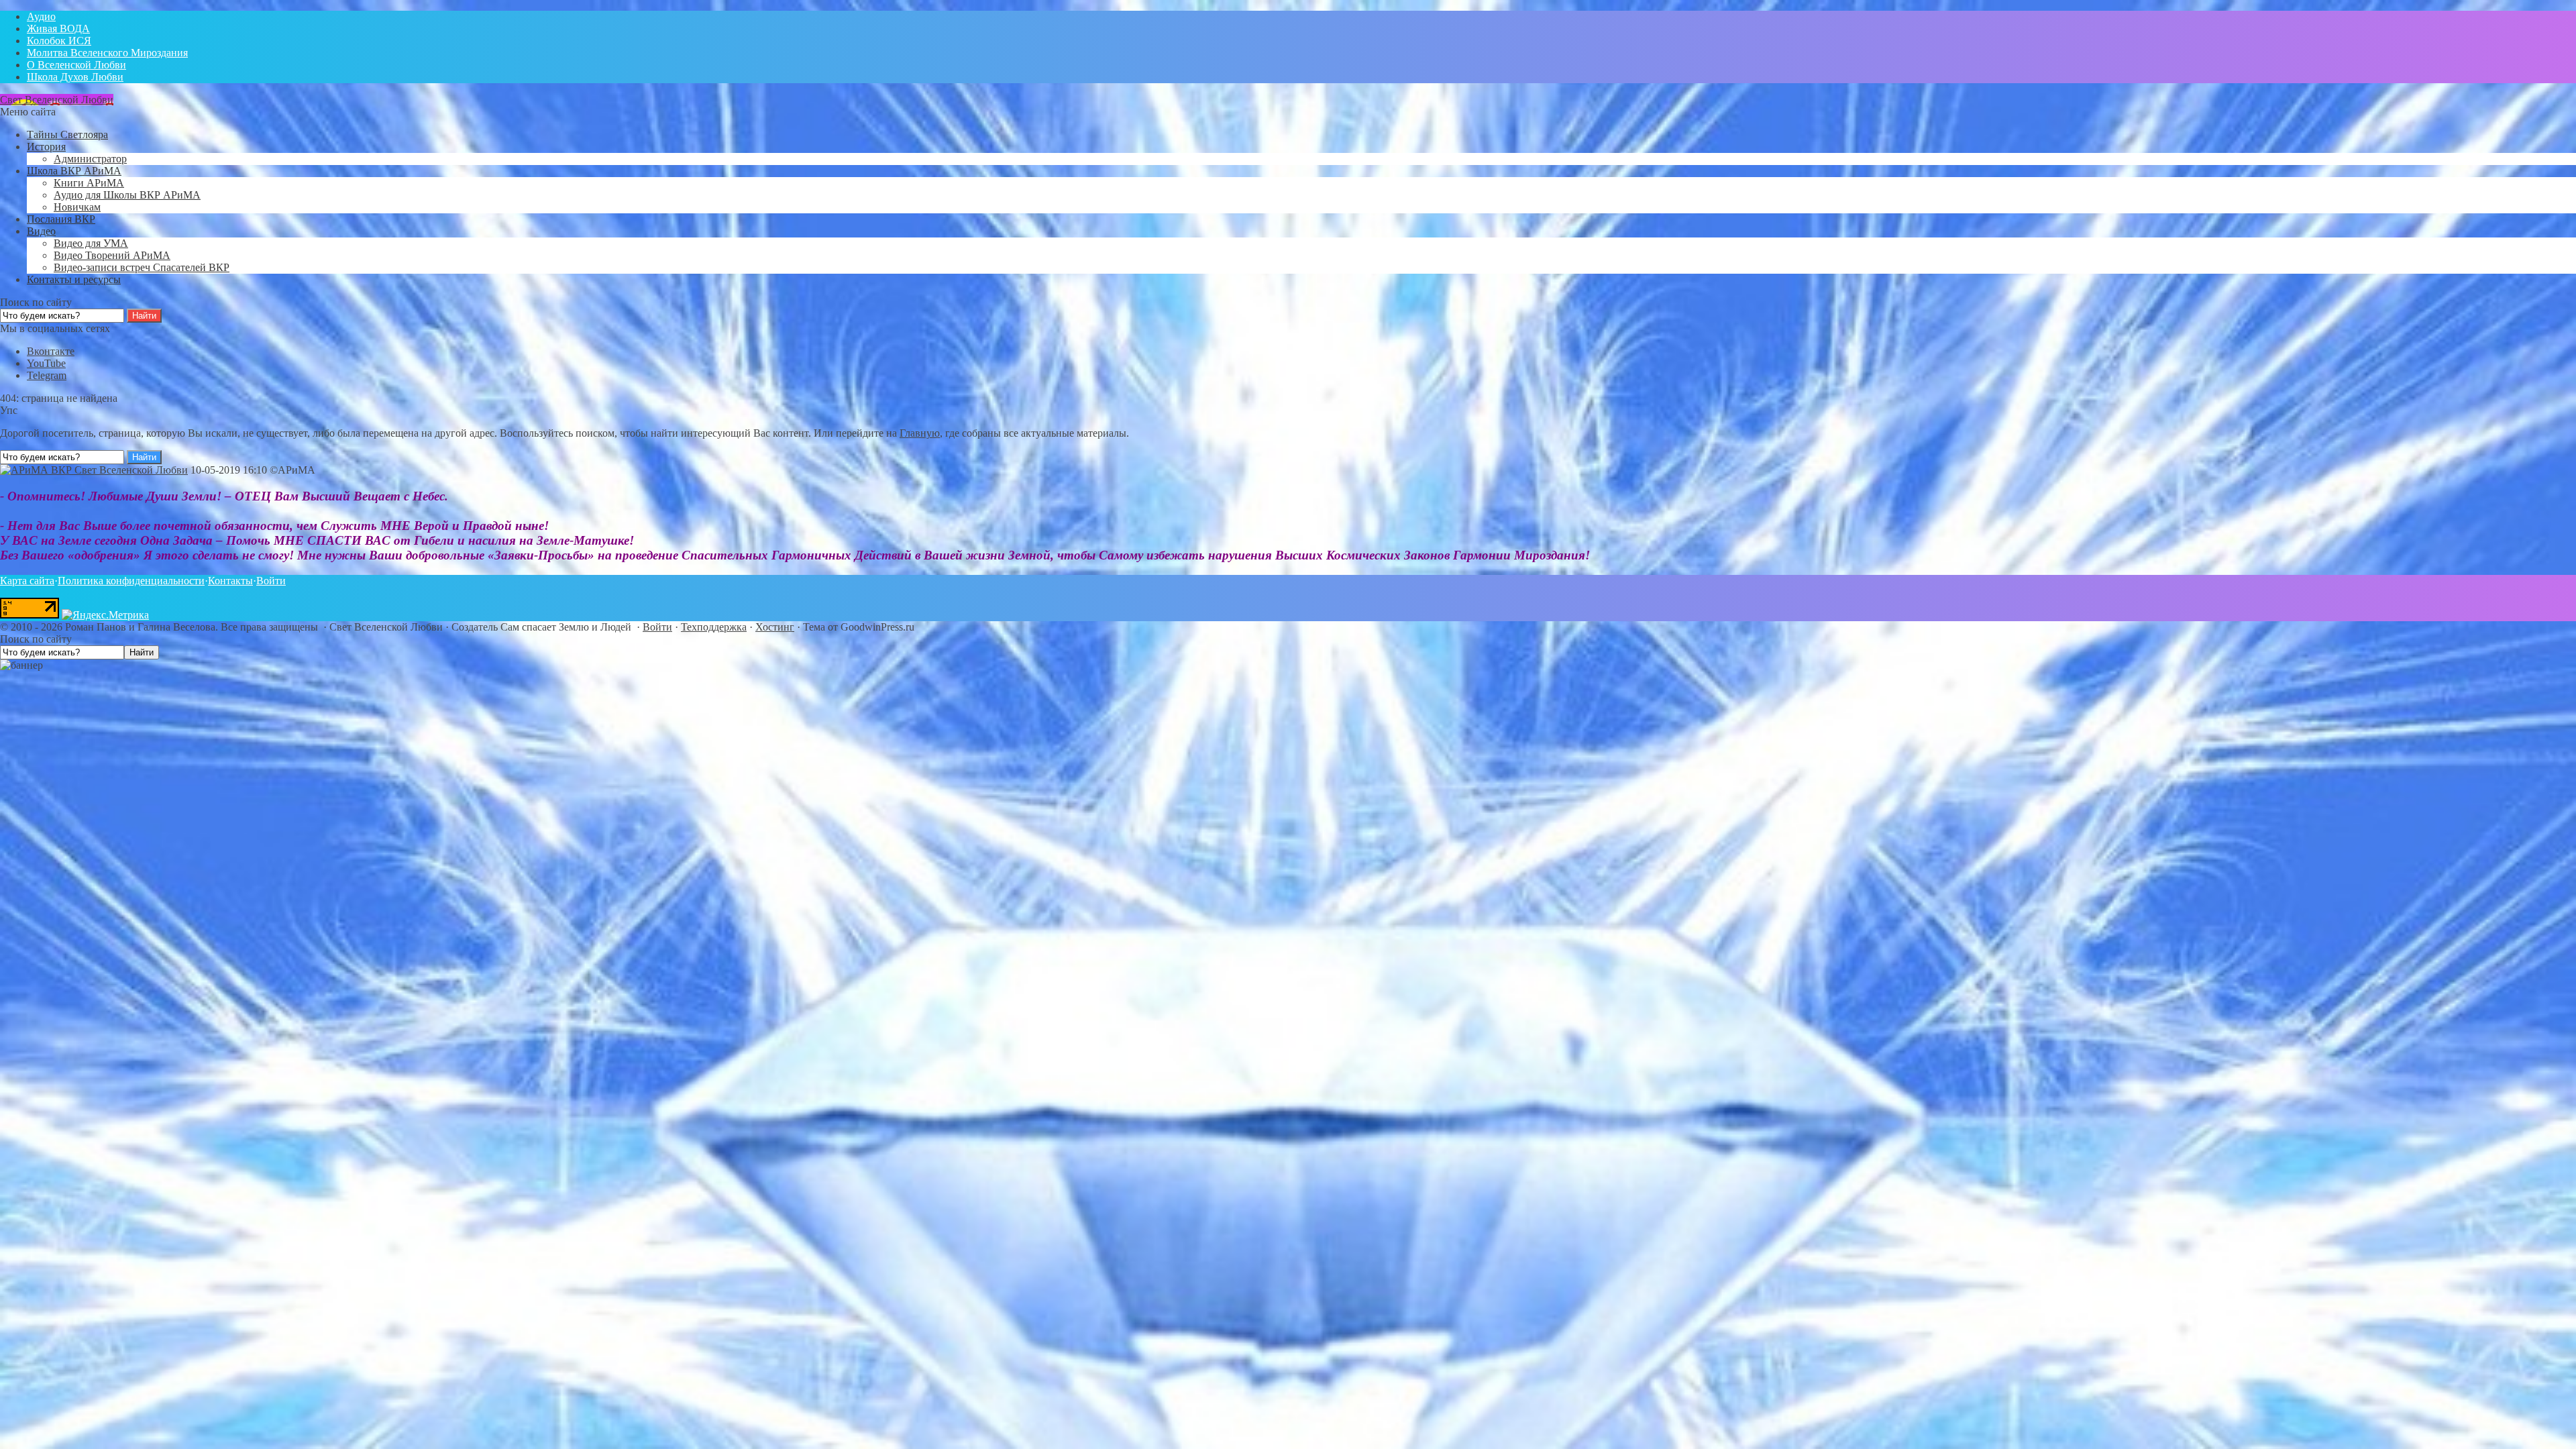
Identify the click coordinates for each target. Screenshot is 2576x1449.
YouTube (46, 363)
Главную (920, 433)
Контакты (230, 581)
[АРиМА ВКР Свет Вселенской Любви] (94, 470)
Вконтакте (51, 351)
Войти (271, 581)
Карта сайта (27, 581)
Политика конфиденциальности (131, 581)
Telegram (47, 375)
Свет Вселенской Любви (57, 100)
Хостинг (775, 627)
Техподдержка (714, 627)
